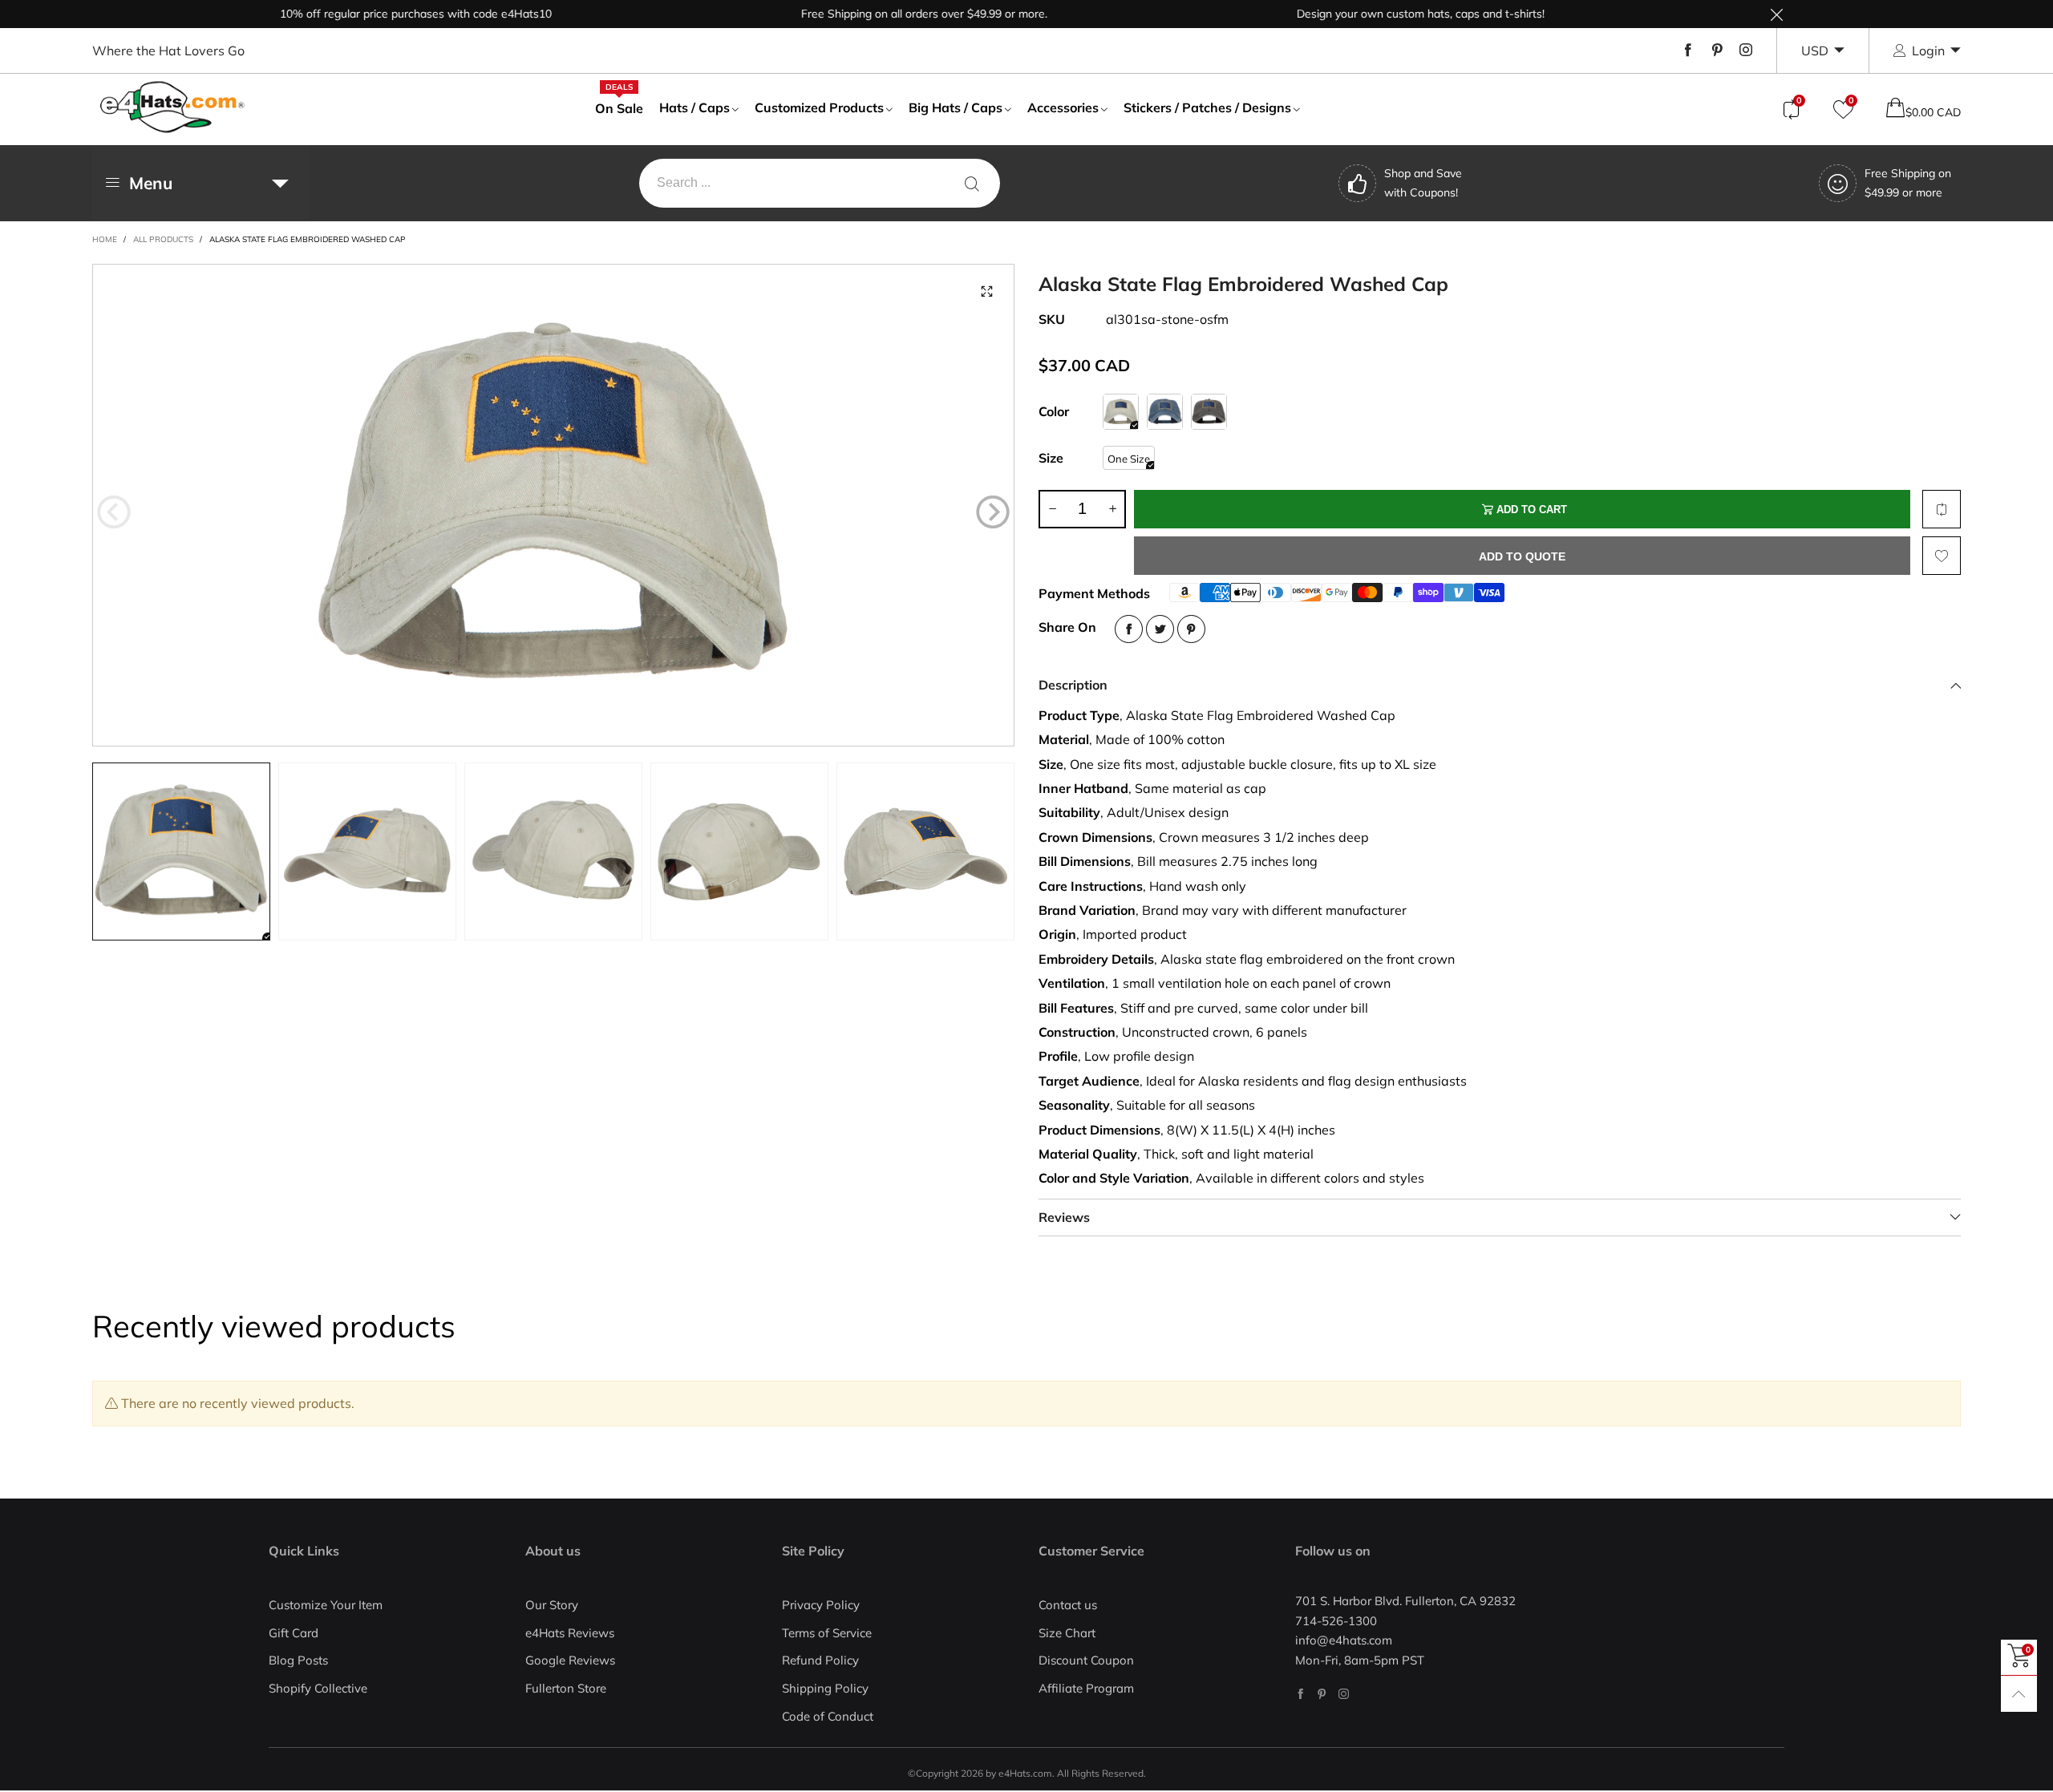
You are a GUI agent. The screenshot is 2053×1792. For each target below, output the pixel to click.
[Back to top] (2019, 1694)
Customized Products (819, 107)
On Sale (619, 107)
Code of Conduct (828, 1716)
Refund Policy (820, 1660)
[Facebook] (1688, 51)
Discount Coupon (1086, 1660)
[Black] (1209, 412)
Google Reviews (570, 1660)
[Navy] (1165, 412)
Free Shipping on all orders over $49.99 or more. (876, 14)
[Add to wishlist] (1942, 556)
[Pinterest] (1717, 51)
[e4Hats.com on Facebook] (1300, 1694)
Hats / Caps (694, 107)
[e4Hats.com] (172, 107)
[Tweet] (1160, 629)
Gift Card (294, 1633)
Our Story (552, 1605)
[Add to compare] (1942, 509)
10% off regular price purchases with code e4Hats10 (368, 14)
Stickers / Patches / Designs (1207, 107)
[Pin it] (1191, 629)
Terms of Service (827, 1633)
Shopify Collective (318, 1688)
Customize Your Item (326, 1605)
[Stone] (1121, 412)
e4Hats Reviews (570, 1633)
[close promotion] (1776, 14)
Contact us (1068, 1605)
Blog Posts (298, 1660)
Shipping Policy (825, 1688)
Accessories (1063, 107)
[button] (114, 512)
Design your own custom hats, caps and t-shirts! (1373, 14)
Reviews (1064, 1217)
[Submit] (972, 183)
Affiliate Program (1086, 1688)
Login (1928, 51)
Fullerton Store (566, 1688)
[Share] (1129, 629)
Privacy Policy (821, 1605)
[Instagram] (1746, 51)
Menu (151, 183)
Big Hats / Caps (956, 107)
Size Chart (1067, 1633)
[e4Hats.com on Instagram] (1344, 1694)
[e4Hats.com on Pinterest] (1322, 1694)
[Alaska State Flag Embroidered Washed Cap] (553, 505)
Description (1073, 685)
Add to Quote (1522, 556)
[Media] (986, 292)
